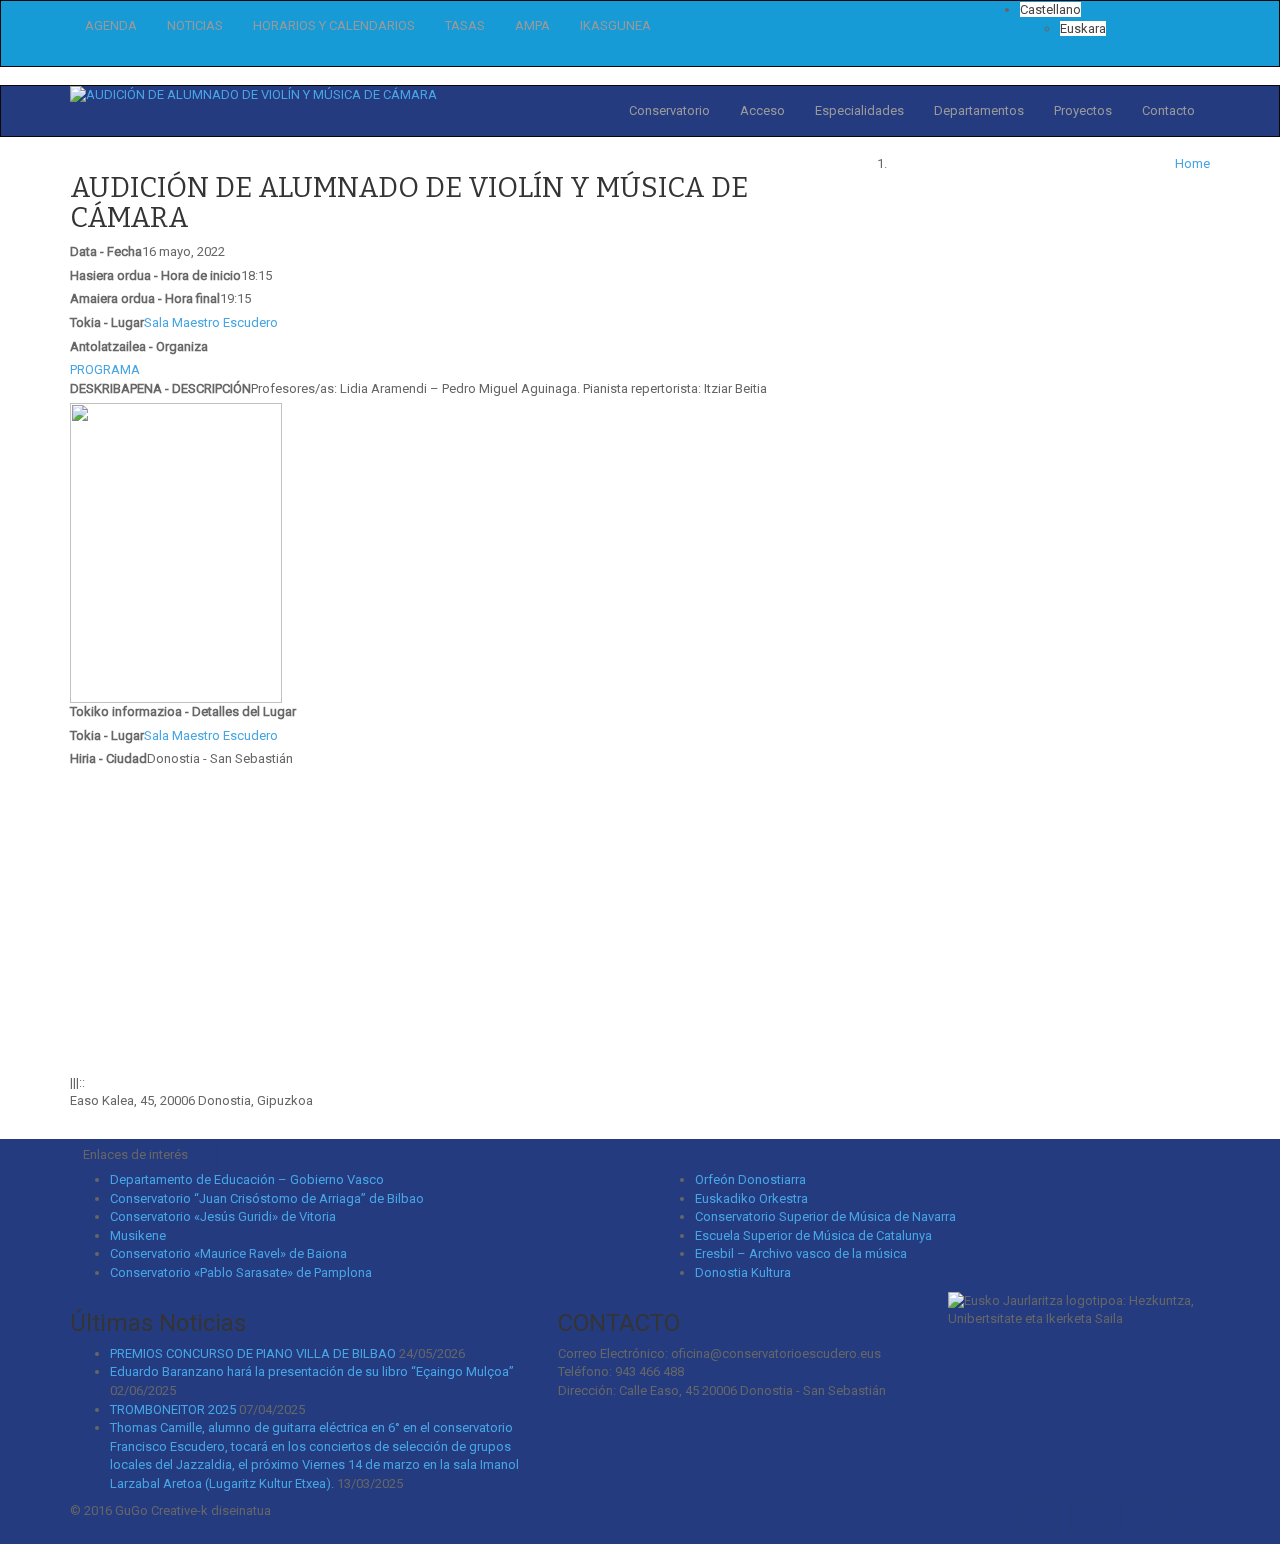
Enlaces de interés (138, 1154)
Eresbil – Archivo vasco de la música (801, 1253)
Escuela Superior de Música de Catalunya (813, 1235)
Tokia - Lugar (107, 322)
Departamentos (979, 110)
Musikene (138, 1235)
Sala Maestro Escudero (211, 322)
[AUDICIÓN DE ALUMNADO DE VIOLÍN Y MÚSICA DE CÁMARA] (253, 94)
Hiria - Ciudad (108, 758)
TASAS (465, 25)
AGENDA (111, 25)
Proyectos (1083, 110)
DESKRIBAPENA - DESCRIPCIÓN (160, 388)
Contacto (1168, 110)
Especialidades (859, 110)
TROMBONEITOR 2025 (173, 1409)
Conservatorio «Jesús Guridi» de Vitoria (223, 1216)
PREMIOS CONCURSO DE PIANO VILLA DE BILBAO (253, 1353)
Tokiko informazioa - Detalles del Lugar (183, 711)
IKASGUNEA (615, 25)
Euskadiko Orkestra (751, 1198)
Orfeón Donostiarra (750, 1179)
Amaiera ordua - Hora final (145, 298)
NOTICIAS (195, 25)
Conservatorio (669, 110)
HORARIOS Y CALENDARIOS (334, 25)
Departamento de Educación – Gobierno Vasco (247, 1179)
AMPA (532, 25)
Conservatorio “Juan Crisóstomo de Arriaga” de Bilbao (267, 1198)
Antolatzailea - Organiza (139, 346)
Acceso (762, 110)
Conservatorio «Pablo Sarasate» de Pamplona (241, 1272)
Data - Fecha (106, 251)
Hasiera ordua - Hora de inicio (155, 275)
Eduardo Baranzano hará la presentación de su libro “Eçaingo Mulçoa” (312, 1371)
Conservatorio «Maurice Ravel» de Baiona (228, 1253)
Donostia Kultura (743, 1272)
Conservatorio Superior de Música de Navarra (825, 1216)
